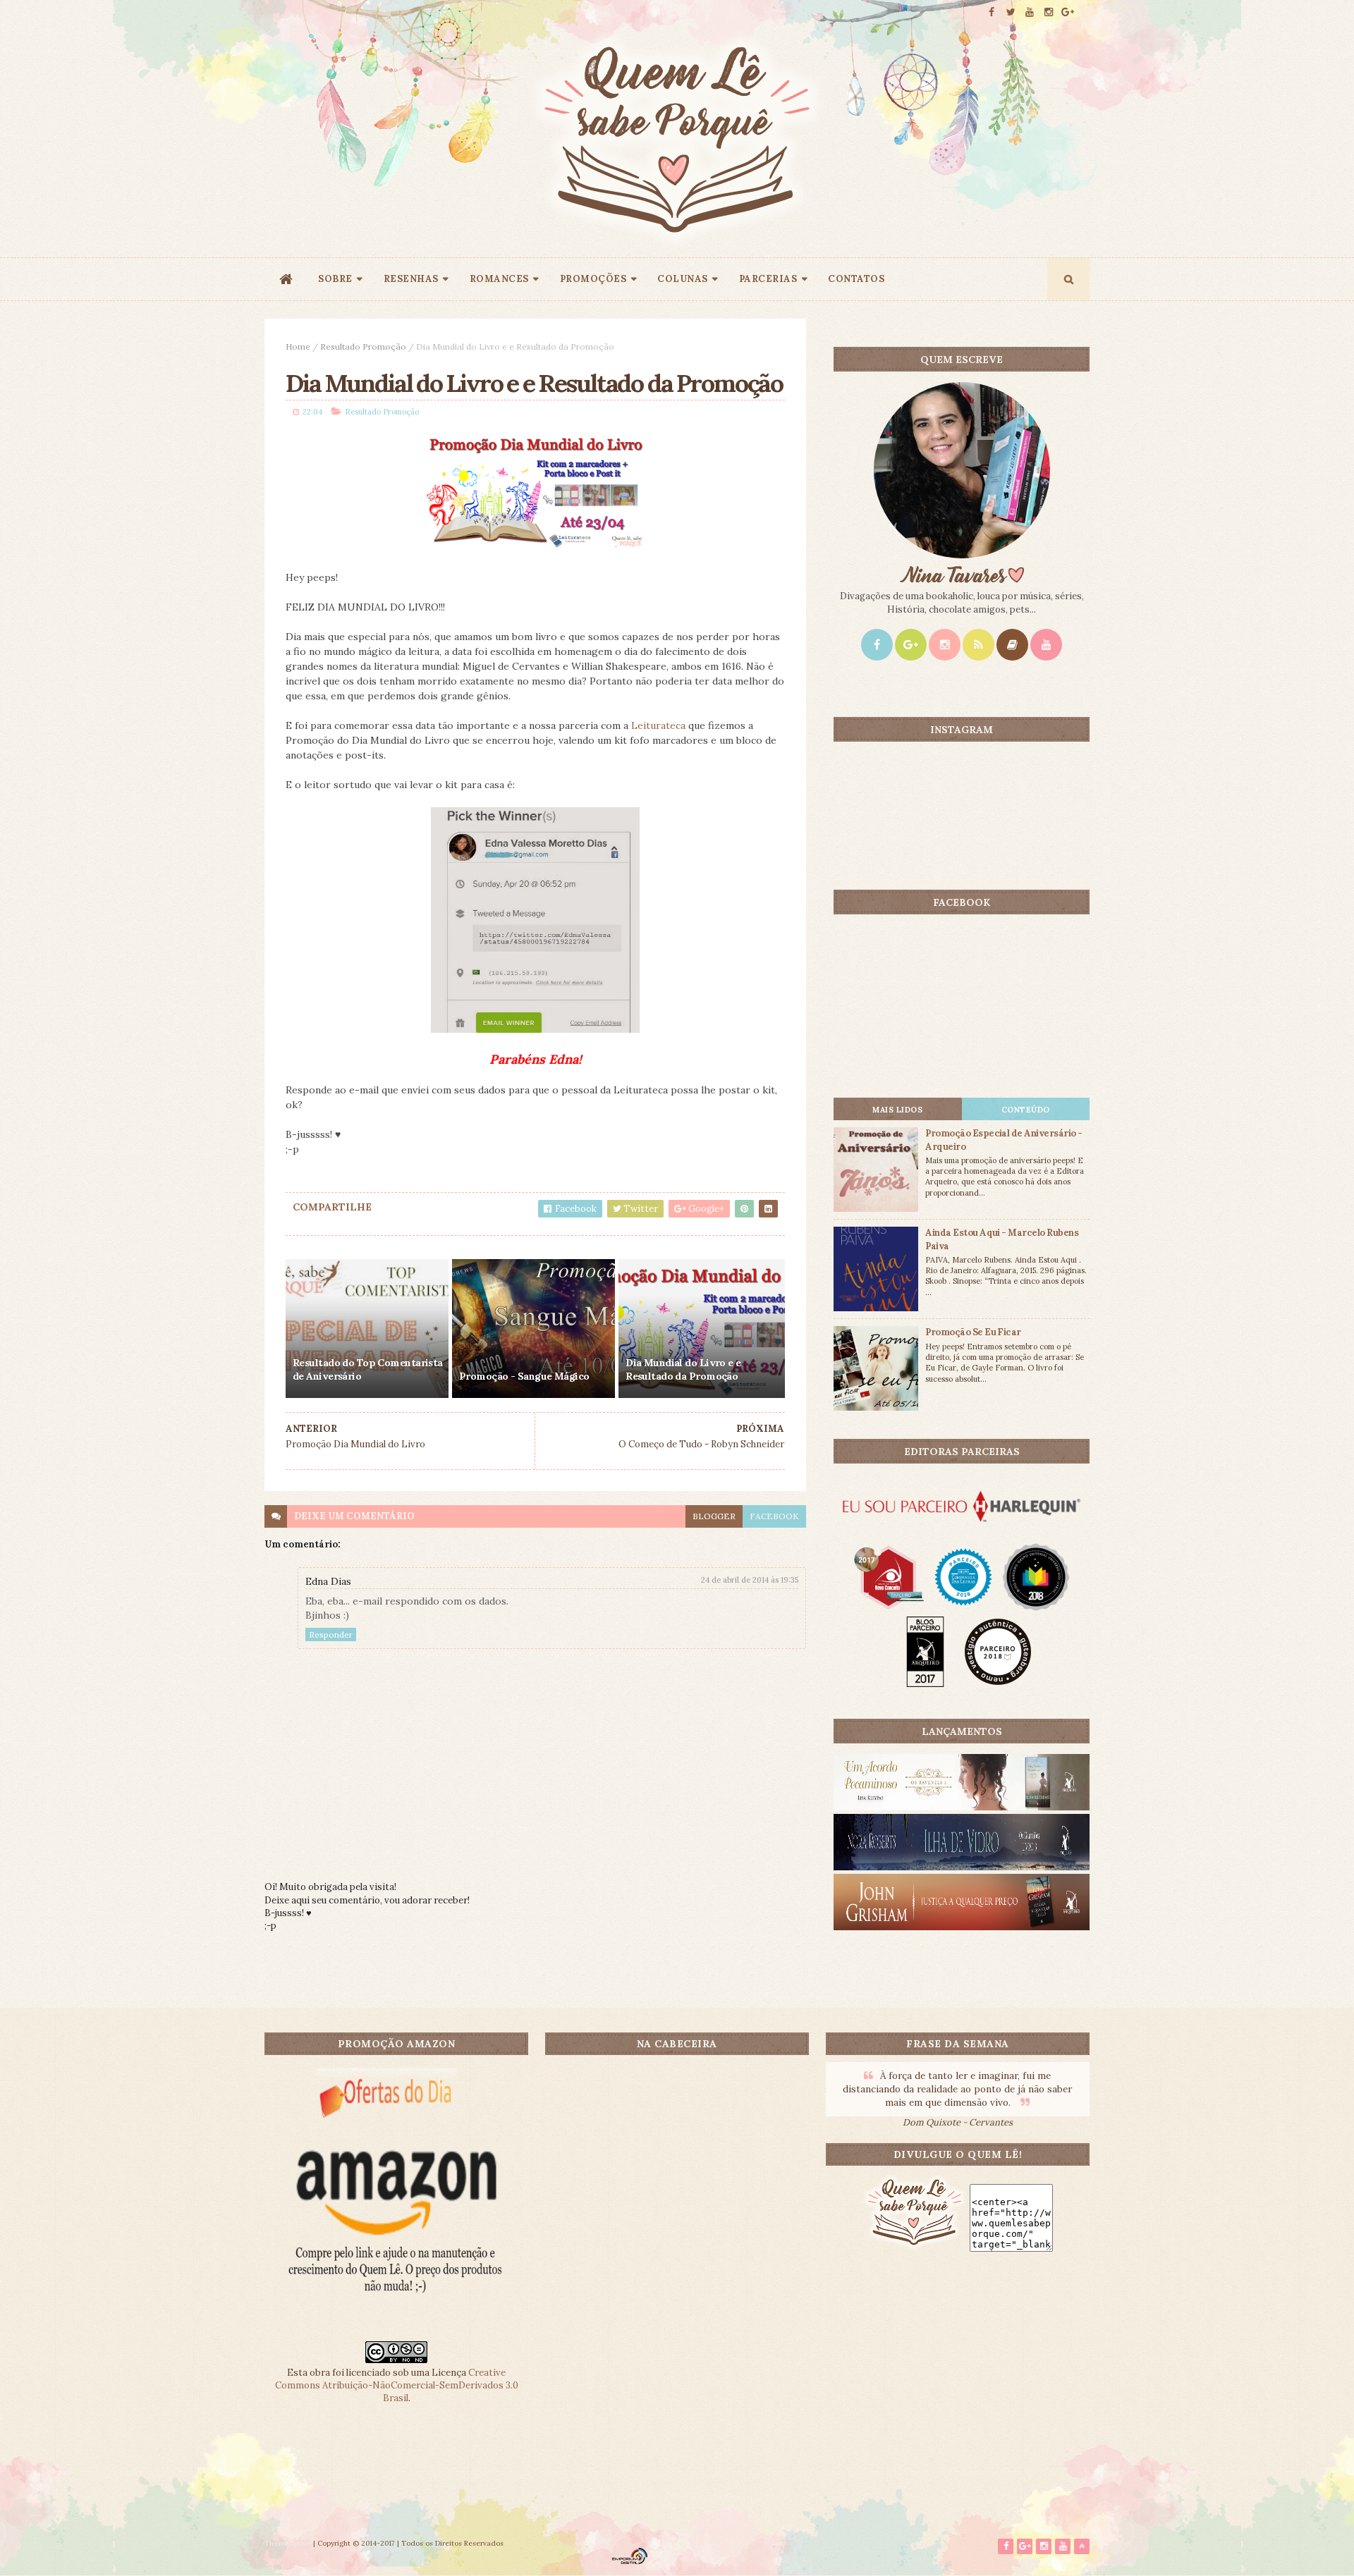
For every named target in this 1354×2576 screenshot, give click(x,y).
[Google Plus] (911, 645)
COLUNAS (683, 279)
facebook (774, 1516)
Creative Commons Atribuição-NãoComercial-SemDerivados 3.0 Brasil (397, 2385)
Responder (331, 1634)
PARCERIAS (768, 279)
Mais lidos (897, 1110)
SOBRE (335, 279)
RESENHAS (411, 279)
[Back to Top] (1082, 2546)
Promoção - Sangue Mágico (524, 1376)
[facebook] (992, 12)
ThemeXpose (288, 2543)
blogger (714, 1516)
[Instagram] (945, 645)
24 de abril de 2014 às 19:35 (750, 1580)
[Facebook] (877, 645)
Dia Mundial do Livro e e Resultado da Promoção (683, 1370)
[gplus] (1068, 12)
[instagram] (1049, 12)
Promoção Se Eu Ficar (973, 1332)
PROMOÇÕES (593, 279)
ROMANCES (499, 279)
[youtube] (1030, 12)
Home (298, 346)
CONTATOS (856, 279)
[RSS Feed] (978, 645)
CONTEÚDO (1026, 1110)
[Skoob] (1012, 645)
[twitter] (1011, 12)
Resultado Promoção (363, 346)
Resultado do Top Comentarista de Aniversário (368, 1370)
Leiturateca (658, 725)
